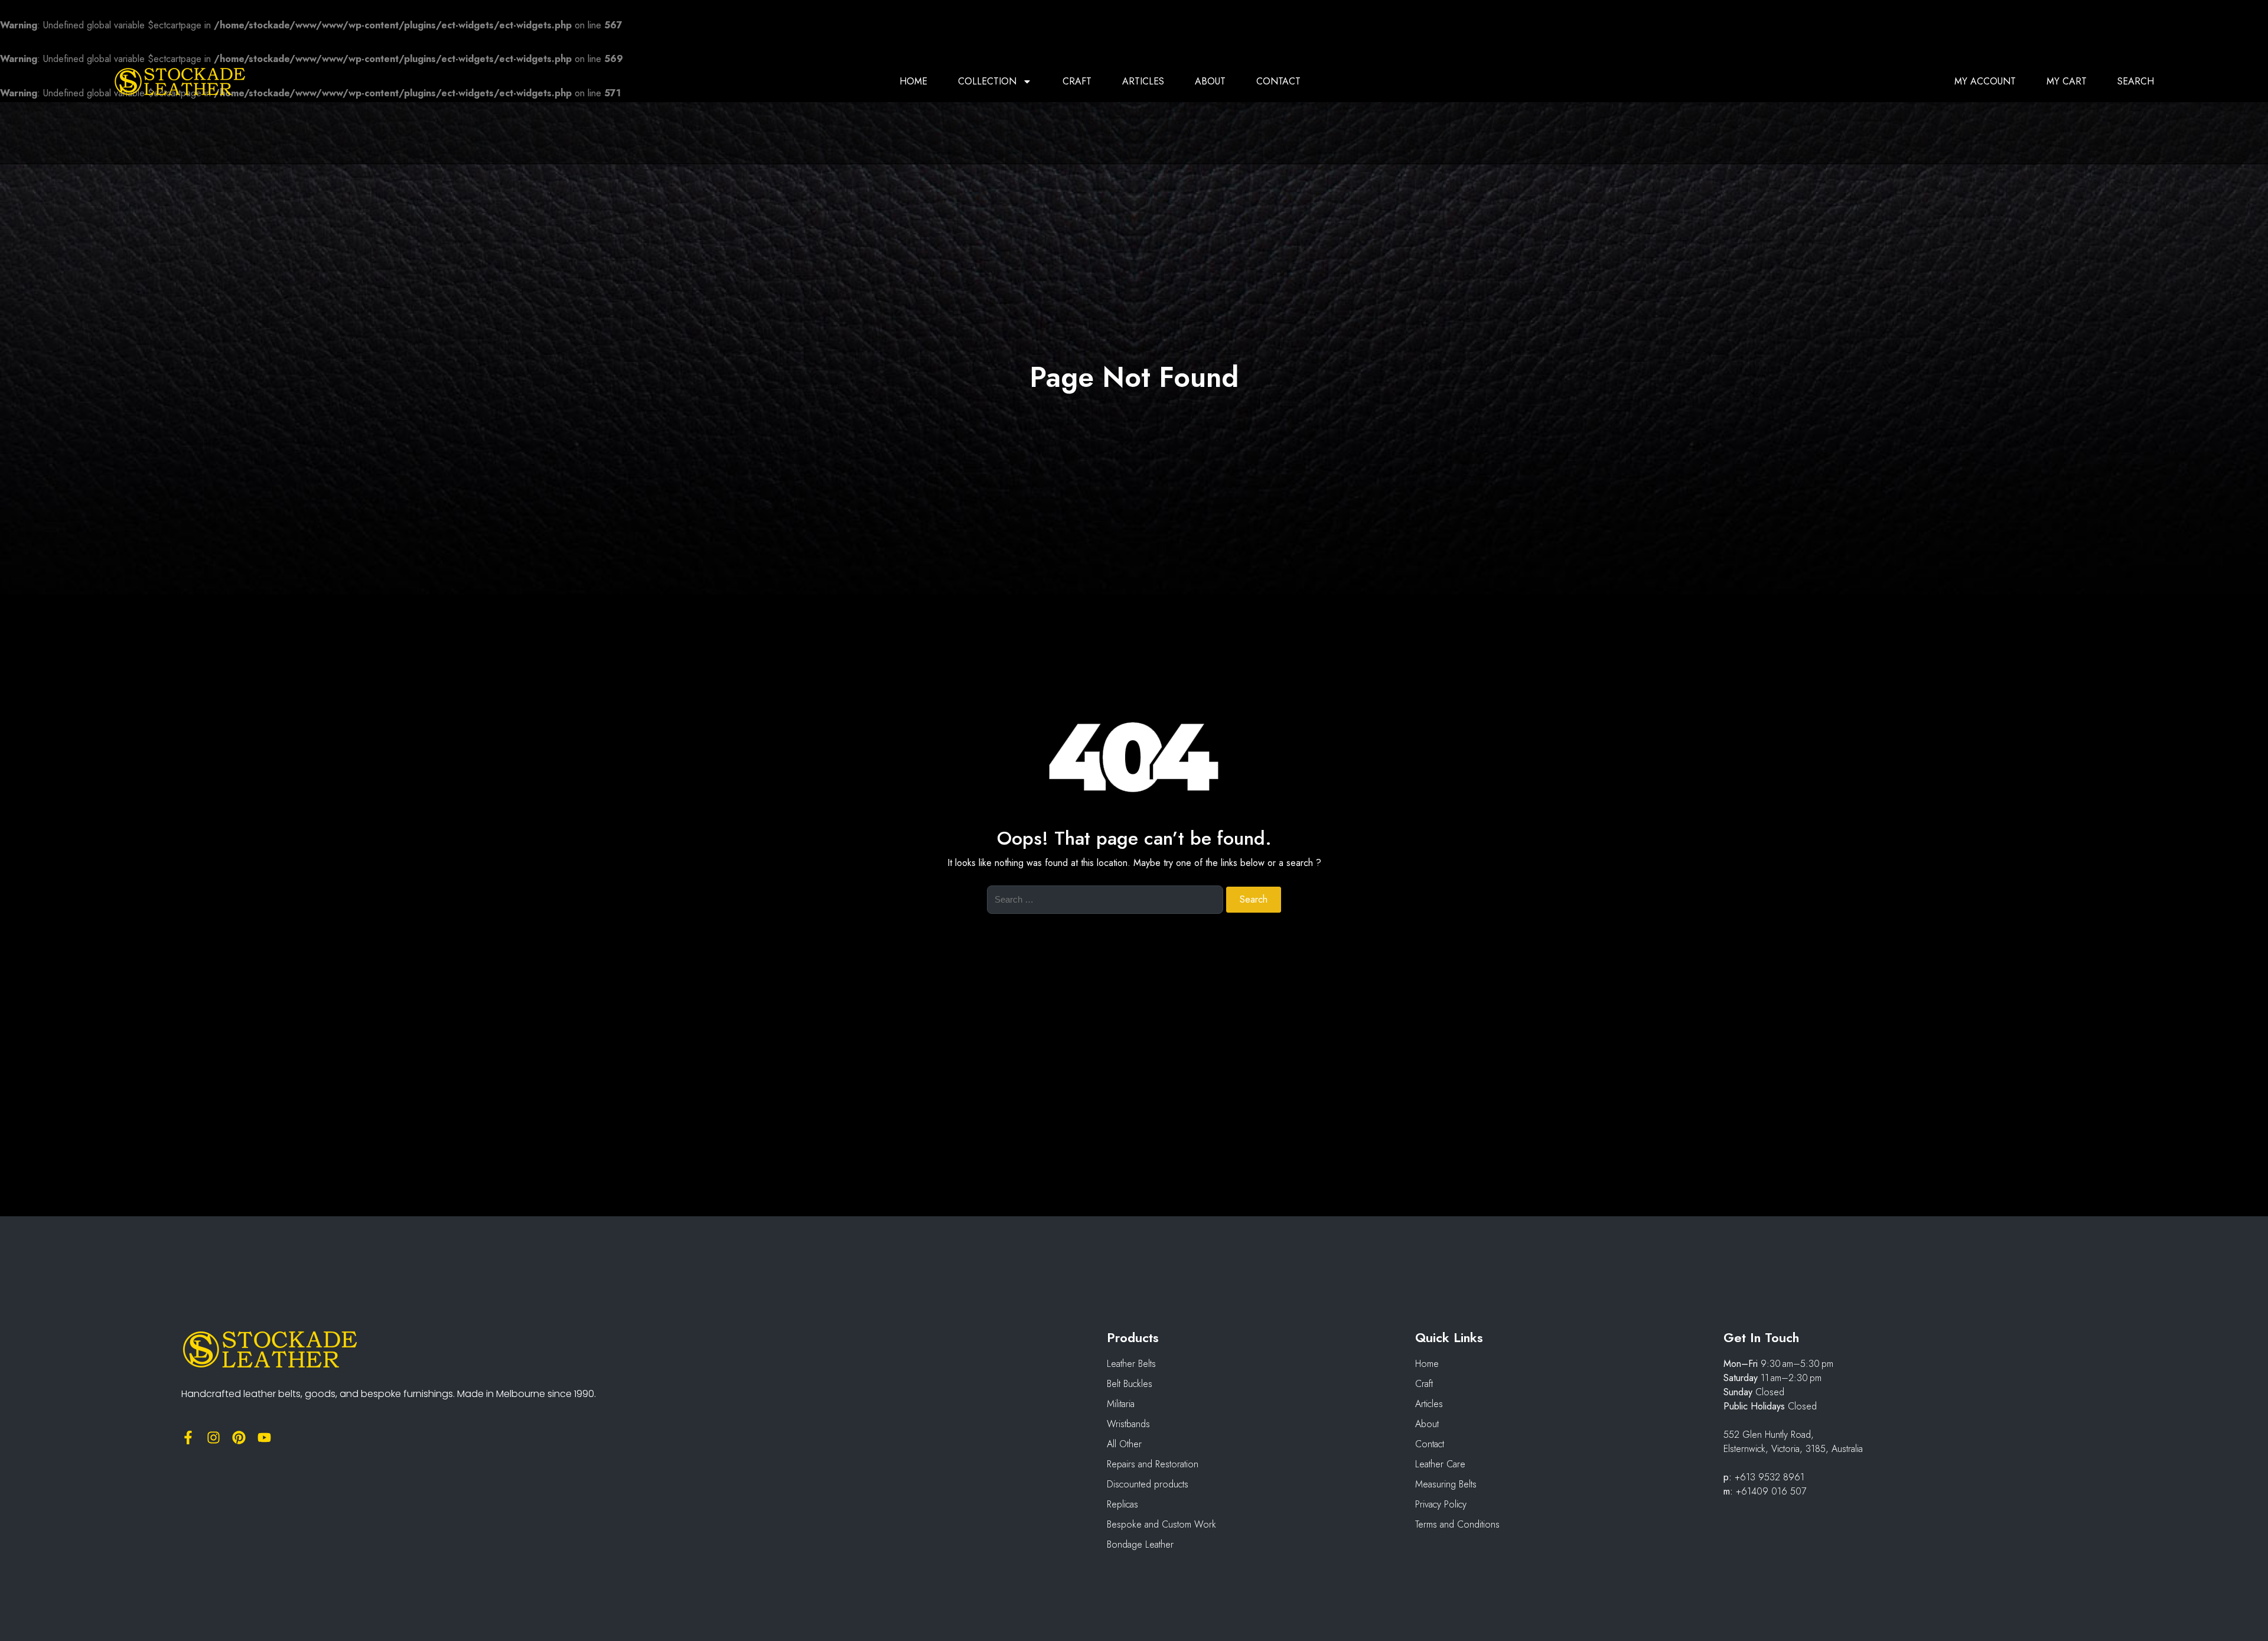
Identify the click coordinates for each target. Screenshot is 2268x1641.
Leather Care (1440, 1464)
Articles (1143, 82)
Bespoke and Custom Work (1161, 1524)
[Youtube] (264, 1437)
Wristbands (1128, 1424)
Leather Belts (1131, 1364)
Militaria (1121, 1404)
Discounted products (1148, 1484)
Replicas (1122, 1504)
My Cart (2067, 82)
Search (2136, 82)
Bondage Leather (1140, 1544)
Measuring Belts (1446, 1484)
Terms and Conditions (1457, 1524)
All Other (1124, 1444)
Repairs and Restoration (1153, 1464)
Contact (1278, 82)
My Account (1985, 82)
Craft (1077, 82)
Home (913, 82)
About (1210, 82)
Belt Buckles (1130, 1384)
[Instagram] (214, 1437)
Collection (987, 82)
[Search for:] (1105, 907)
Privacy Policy (1441, 1504)
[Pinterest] (239, 1437)
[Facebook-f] (188, 1437)
